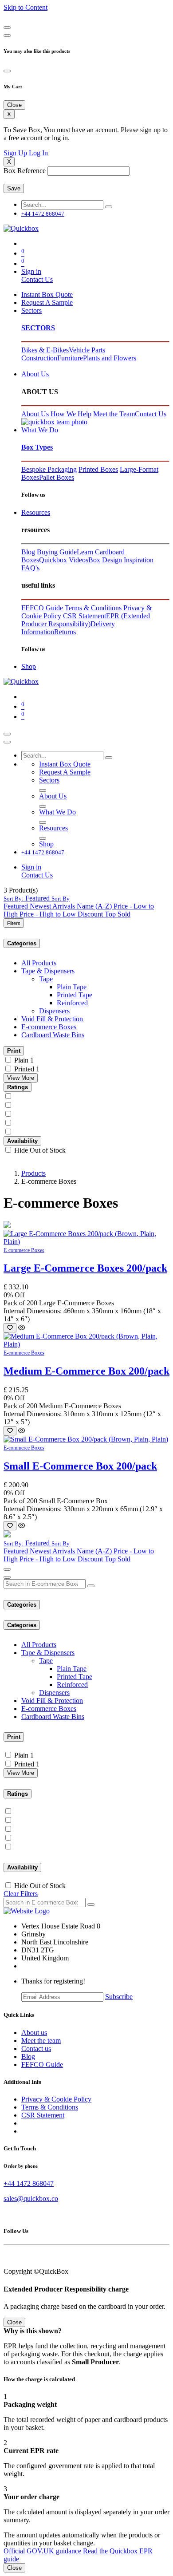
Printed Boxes (98, 469)
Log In (38, 153)
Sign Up (16, 153)
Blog (28, 552)
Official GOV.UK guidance (43, 2551)
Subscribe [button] (119, 1997)
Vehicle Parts (87, 350)
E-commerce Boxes (49, 1027)
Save (14, 188)
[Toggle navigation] (7, 734)
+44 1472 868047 (29, 2183)
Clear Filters (21, 1894)
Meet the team (41, 2041)
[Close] (7, 28)
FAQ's (30, 568)
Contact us (36, 2049)
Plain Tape (72, 987)
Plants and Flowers (110, 358)
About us (34, 2033)
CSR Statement (85, 616)
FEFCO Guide (42, 608)
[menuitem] (47, 294)
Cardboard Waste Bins (53, 1035)
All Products (39, 963)
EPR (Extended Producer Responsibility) (86, 620)
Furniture (70, 358)
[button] (37, 898)
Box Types (37, 447)
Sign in (31, 271)
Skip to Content (26, 7)
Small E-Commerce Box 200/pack (80, 1466)
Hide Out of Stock (40, 1150)
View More (21, 1078)
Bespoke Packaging (49, 469)
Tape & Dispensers (48, 971)
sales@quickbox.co (31, 2199)
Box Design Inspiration (121, 560)
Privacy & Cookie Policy (56, 2099)
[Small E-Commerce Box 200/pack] (86, 1439)
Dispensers (54, 1011)
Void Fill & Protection (52, 1019)
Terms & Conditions (93, 608)
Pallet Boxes (57, 477)
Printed (24, 1069)
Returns (65, 632)
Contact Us (37, 279)
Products (33, 1173)
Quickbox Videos (64, 560)
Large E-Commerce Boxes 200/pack (85, 1268)
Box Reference (25, 171)
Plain (21, 1060)
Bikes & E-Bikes (45, 350)
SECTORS (38, 328)
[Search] (109, 207)
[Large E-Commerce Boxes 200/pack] (86, 1242)
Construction (39, 358)
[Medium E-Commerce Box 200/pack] (86, 1344)
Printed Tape (75, 995)
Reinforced (72, 1003)
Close (14, 2568)
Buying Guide (57, 552)
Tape (46, 979)
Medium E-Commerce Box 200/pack (86, 1371)
